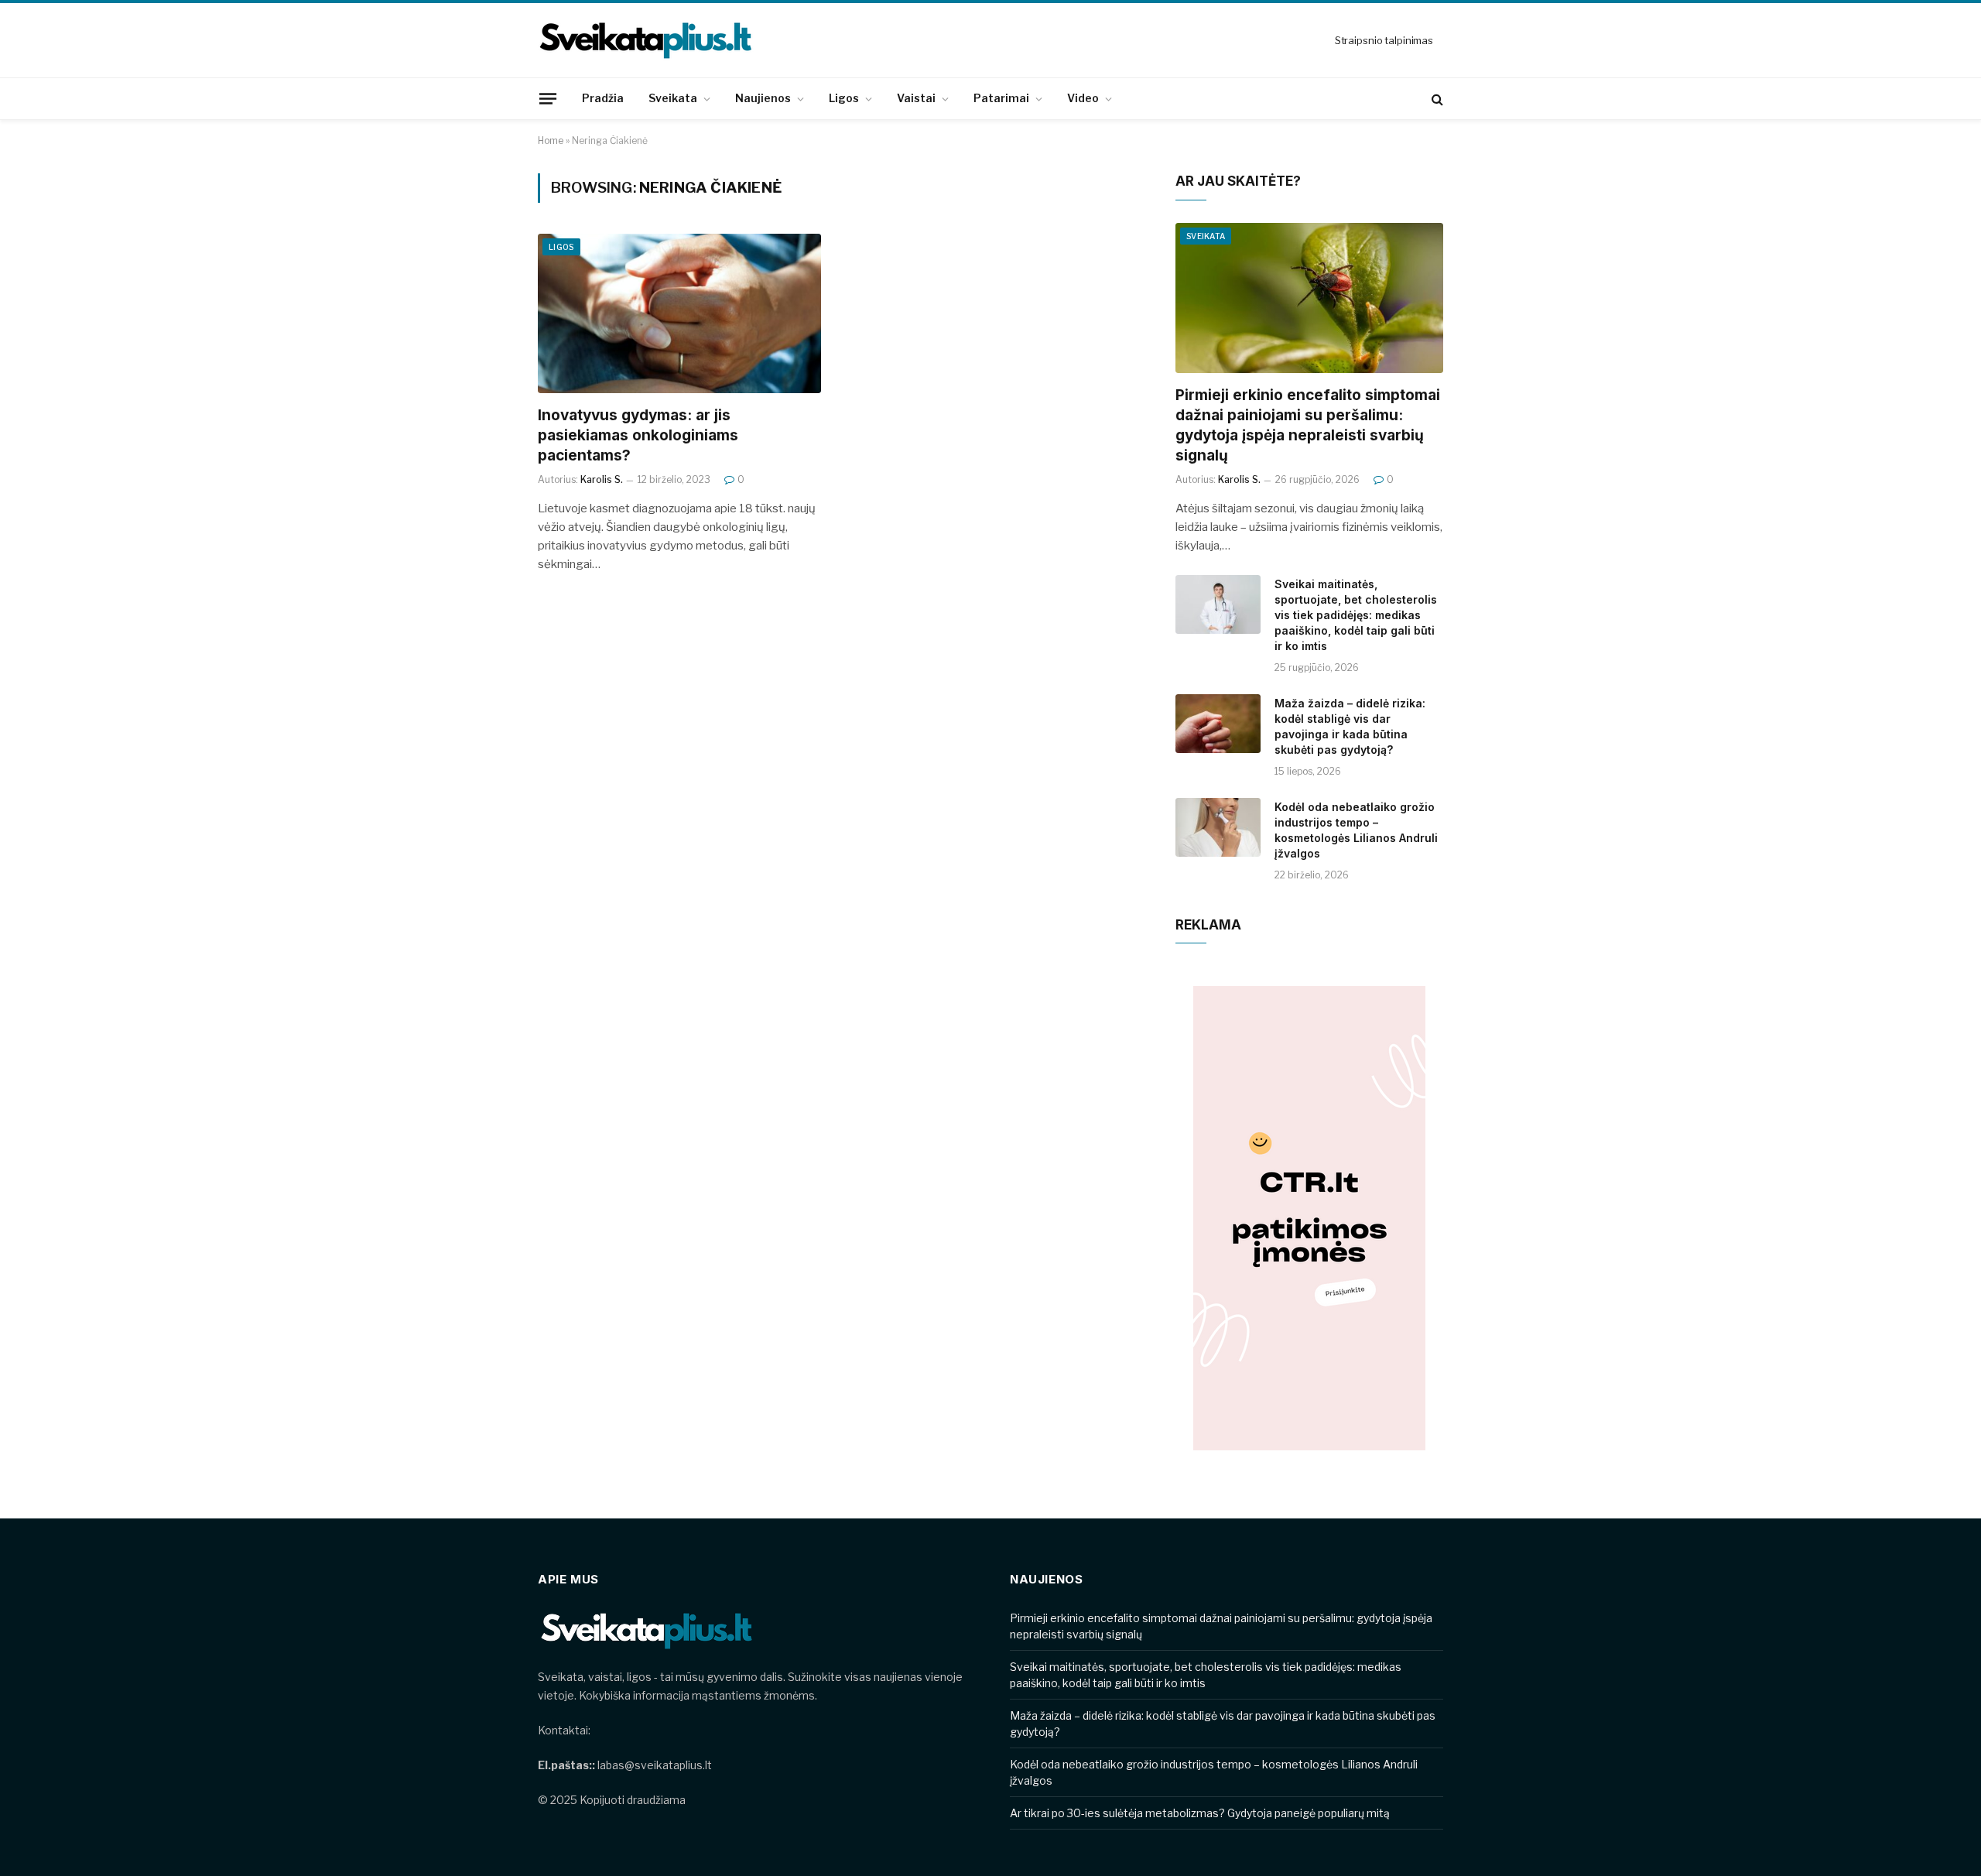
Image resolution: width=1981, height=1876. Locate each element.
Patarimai (1001, 98)
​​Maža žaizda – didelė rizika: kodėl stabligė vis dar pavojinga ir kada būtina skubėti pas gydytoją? (1350, 726)
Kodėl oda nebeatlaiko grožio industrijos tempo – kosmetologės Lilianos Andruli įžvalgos (1356, 830)
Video (1083, 98)
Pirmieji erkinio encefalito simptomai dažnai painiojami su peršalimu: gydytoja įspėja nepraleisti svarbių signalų (1308, 425)
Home (551, 140)
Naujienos (763, 98)
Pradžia (603, 98)
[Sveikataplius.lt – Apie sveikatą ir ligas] (646, 40)
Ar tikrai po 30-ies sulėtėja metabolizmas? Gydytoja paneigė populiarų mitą (1200, 1813)
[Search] (1436, 99)
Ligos (844, 98)
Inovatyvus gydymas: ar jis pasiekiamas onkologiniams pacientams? (638, 435)
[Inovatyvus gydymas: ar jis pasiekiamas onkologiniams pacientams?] (679, 313)
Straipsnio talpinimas (1384, 40)
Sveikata (673, 98)
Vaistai (916, 98)
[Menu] (548, 98)
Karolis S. (602, 479)
